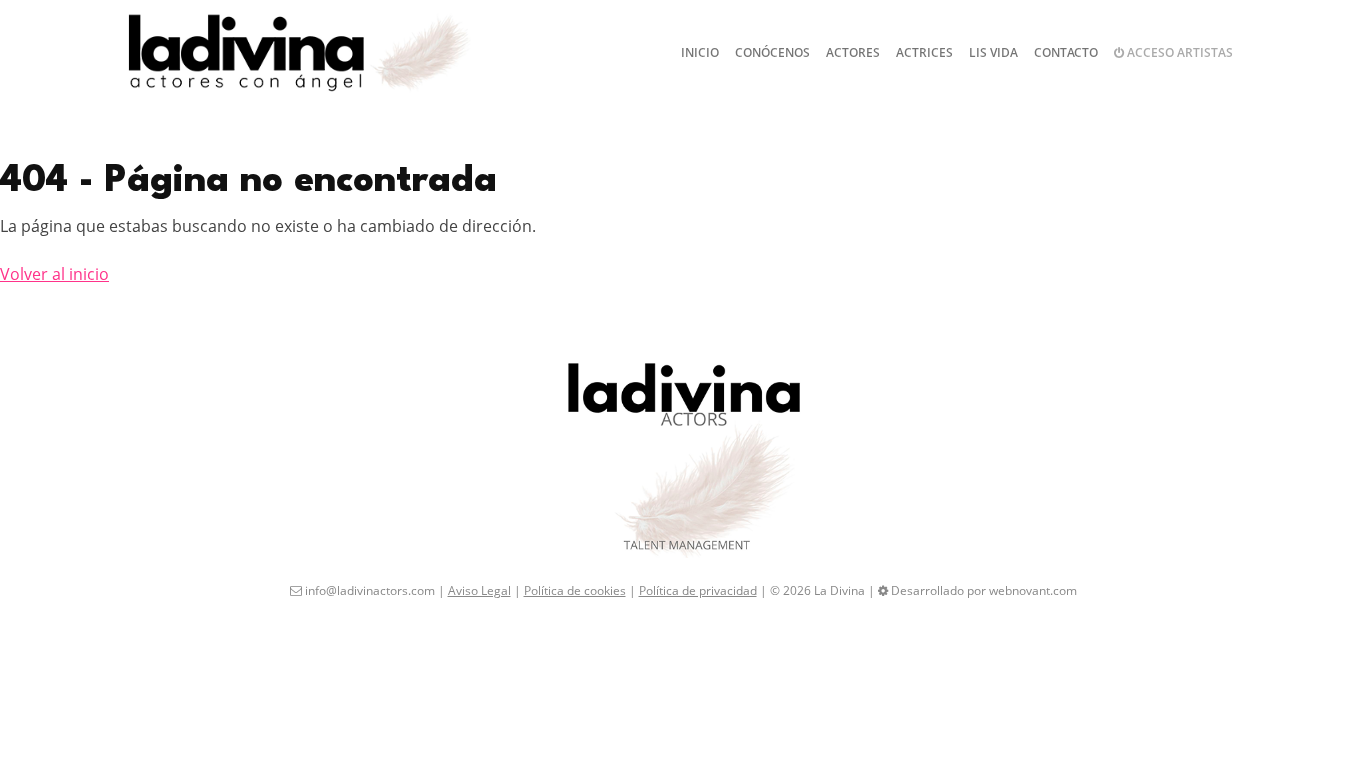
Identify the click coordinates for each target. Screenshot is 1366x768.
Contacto (1066, 52)
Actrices (924, 52)
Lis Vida (993, 52)
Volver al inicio (54, 274)
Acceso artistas (1178, 52)
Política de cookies (575, 590)
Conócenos (772, 52)
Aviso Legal (479, 590)
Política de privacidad (698, 590)
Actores (853, 52)
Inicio (700, 52)
